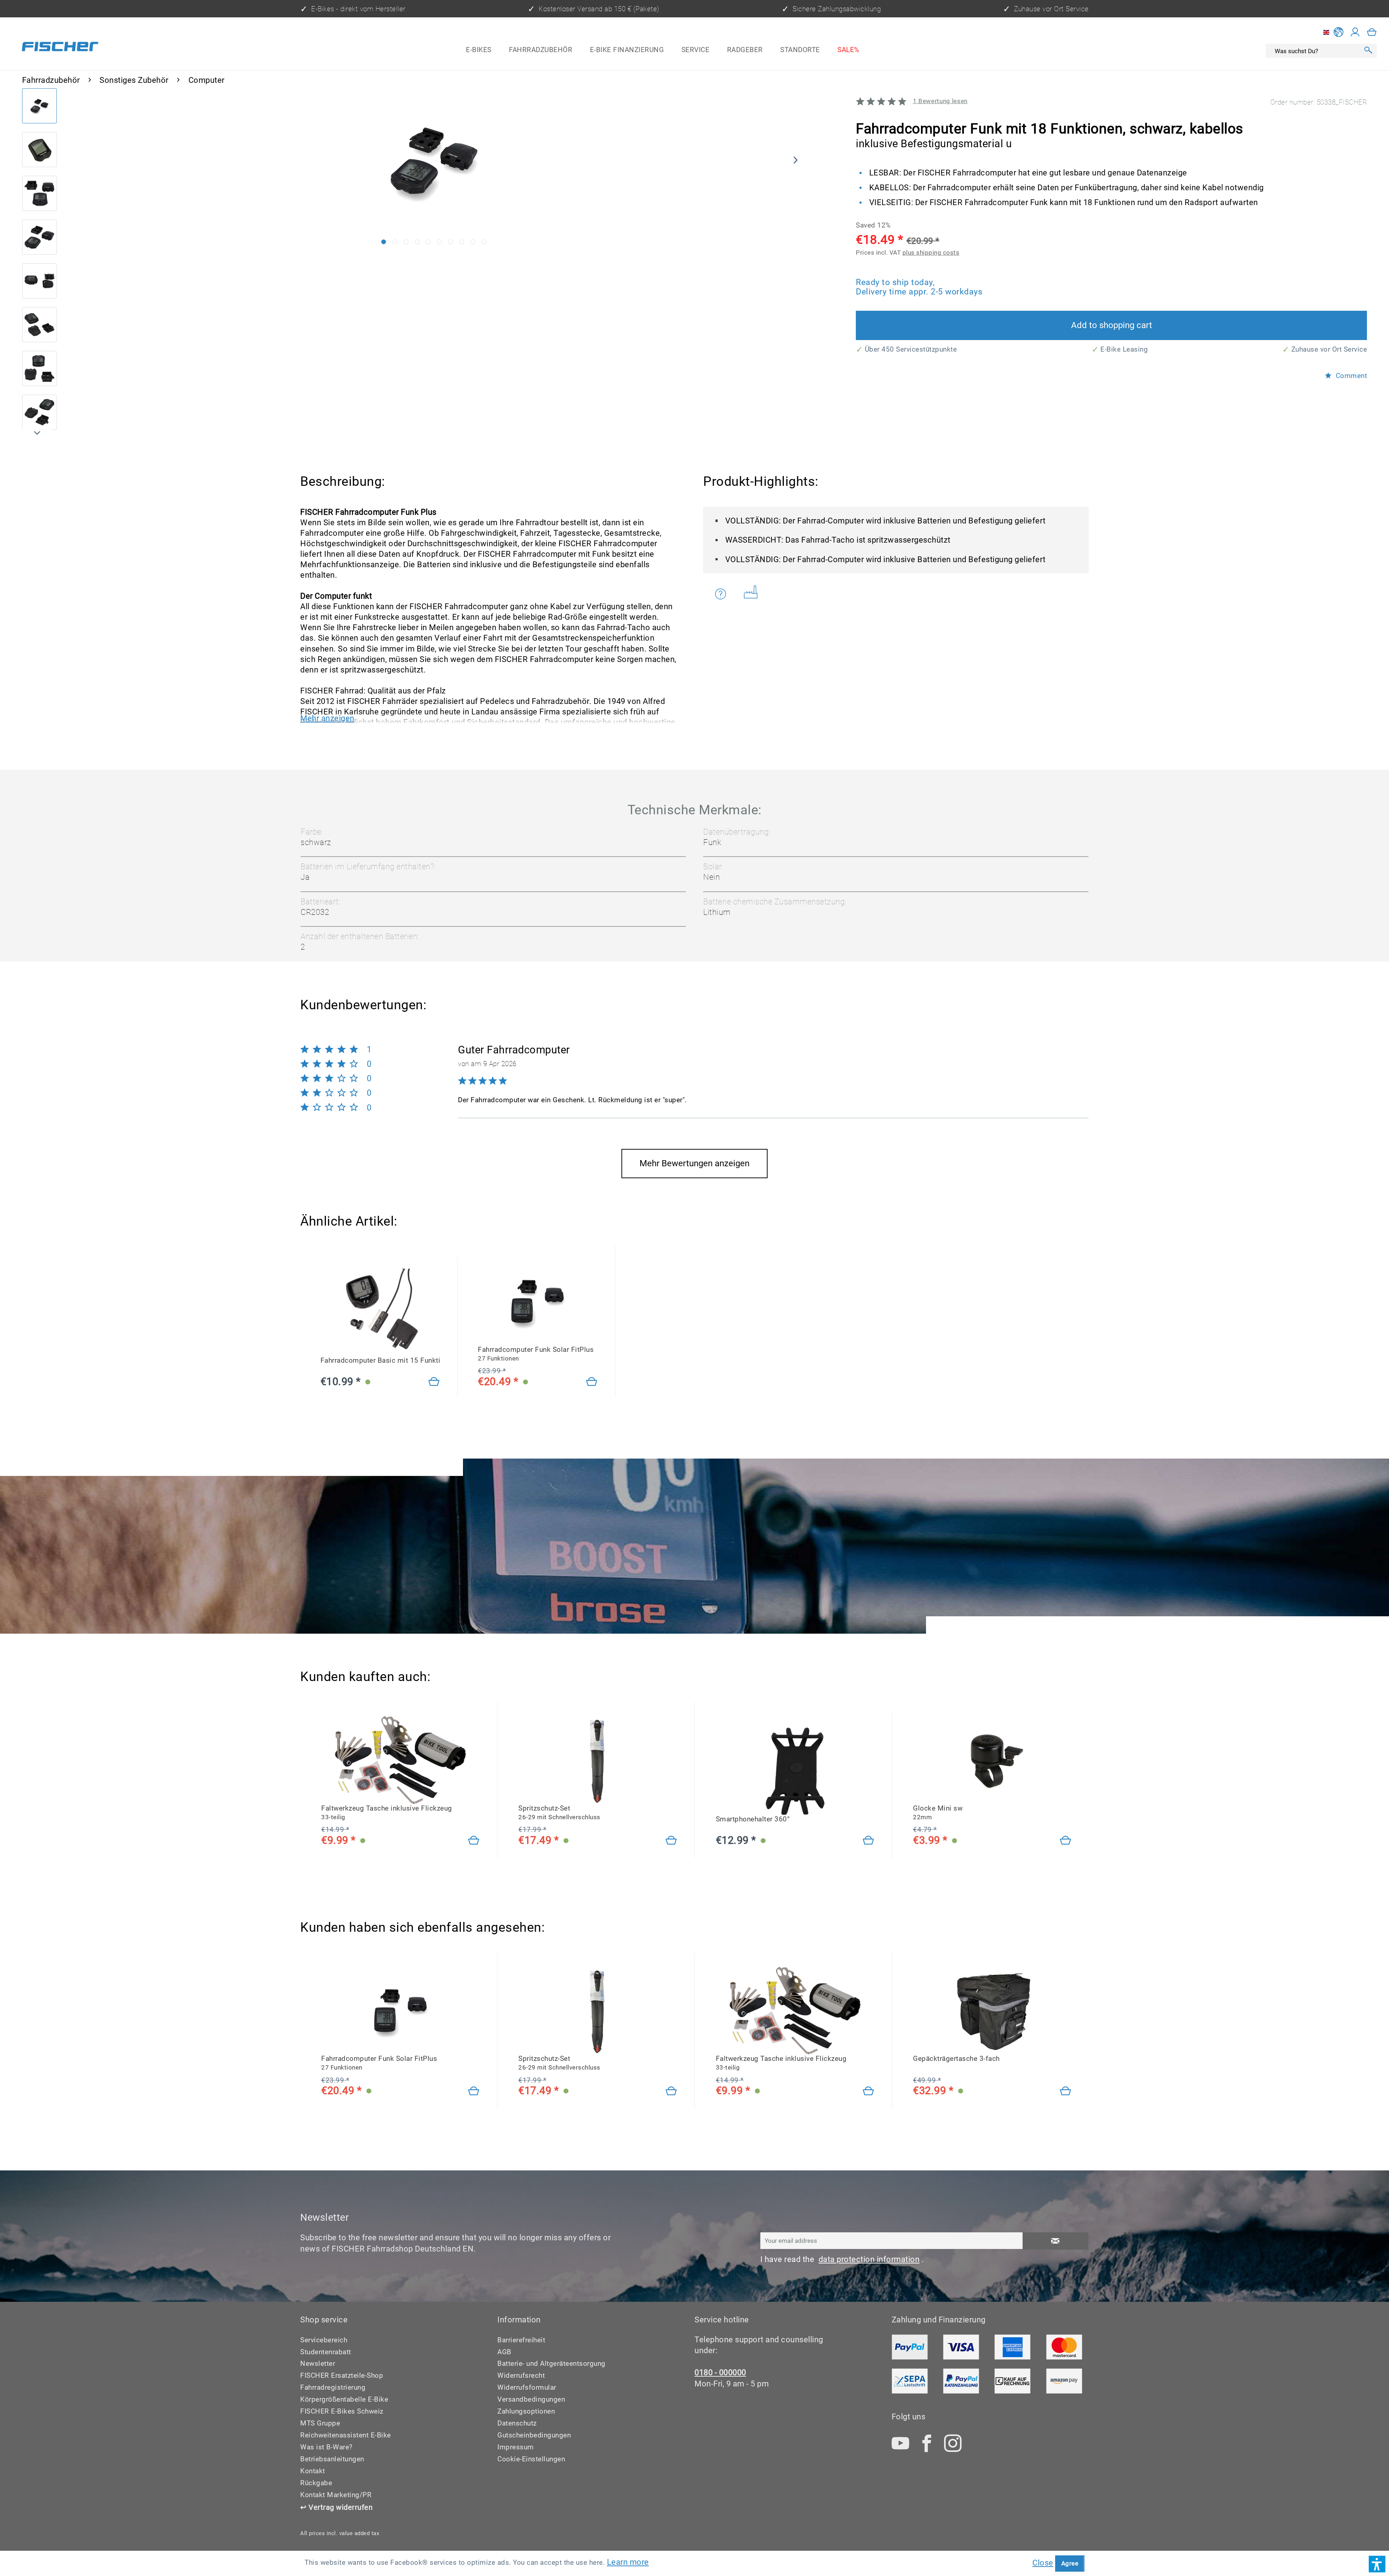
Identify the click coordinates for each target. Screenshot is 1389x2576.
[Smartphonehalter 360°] (868, 1841)
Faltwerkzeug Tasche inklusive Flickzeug (387, 1812)
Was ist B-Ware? (326, 2447)
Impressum (516, 2447)
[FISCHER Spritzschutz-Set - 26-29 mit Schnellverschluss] (598, 1760)
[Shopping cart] (1372, 32)
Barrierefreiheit (521, 2340)
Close (1043, 2563)
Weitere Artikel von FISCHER (753, 594)
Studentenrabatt (326, 2352)
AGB (504, 2352)
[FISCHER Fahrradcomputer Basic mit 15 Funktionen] (380, 1312)
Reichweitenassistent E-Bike (346, 2435)
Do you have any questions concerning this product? (725, 594)
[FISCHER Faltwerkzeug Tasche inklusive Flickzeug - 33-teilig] (400, 1760)
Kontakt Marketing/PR (336, 2495)
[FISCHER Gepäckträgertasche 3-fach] (992, 2011)
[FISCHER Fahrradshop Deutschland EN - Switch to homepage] (60, 48)
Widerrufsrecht (521, 2375)
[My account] (1355, 32)
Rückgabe (316, 2483)
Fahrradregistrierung (333, 2387)
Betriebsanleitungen (332, 2459)
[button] (1377, 2564)
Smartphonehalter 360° (753, 1819)
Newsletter (318, 2363)
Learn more (628, 2562)
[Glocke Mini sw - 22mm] (1066, 1841)
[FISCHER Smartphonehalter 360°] (795, 1771)
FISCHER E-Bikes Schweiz (342, 2411)
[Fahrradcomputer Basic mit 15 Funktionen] (434, 1382)
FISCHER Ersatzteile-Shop (342, 2375)
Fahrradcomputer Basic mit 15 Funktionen (380, 1360)
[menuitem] (479, 50)
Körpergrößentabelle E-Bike (344, 2399)
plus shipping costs (931, 252)
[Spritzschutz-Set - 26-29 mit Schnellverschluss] (671, 1841)
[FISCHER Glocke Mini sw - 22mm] (992, 1760)
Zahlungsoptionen (526, 2411)
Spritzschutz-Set (559, 1812)
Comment (1350, 376)
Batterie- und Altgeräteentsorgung (551, 2363)
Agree (1070, 2563)
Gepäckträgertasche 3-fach (956, 2059)
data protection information (869, 2259)
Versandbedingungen (531, 2399)
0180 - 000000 (720, 2373)
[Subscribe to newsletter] (1055, 2241)
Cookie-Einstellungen (531, 2459)
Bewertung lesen (940, 101)
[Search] (1368, 51)
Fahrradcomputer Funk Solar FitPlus (536, 1354)
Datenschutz (517, 2423)
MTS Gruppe (320, 2423)
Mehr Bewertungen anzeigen (694, 1163)
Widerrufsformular (527, 2387)
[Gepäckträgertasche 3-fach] (1066, 2091)
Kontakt (313, 2471)
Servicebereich (324, 2340)
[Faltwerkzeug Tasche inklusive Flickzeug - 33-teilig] (474, 1841)
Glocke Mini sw (938, 1812)
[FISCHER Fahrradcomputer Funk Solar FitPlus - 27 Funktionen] (538, 1301)
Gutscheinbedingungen (534, 2435)
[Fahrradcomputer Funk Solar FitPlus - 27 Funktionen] (592, 1382)
